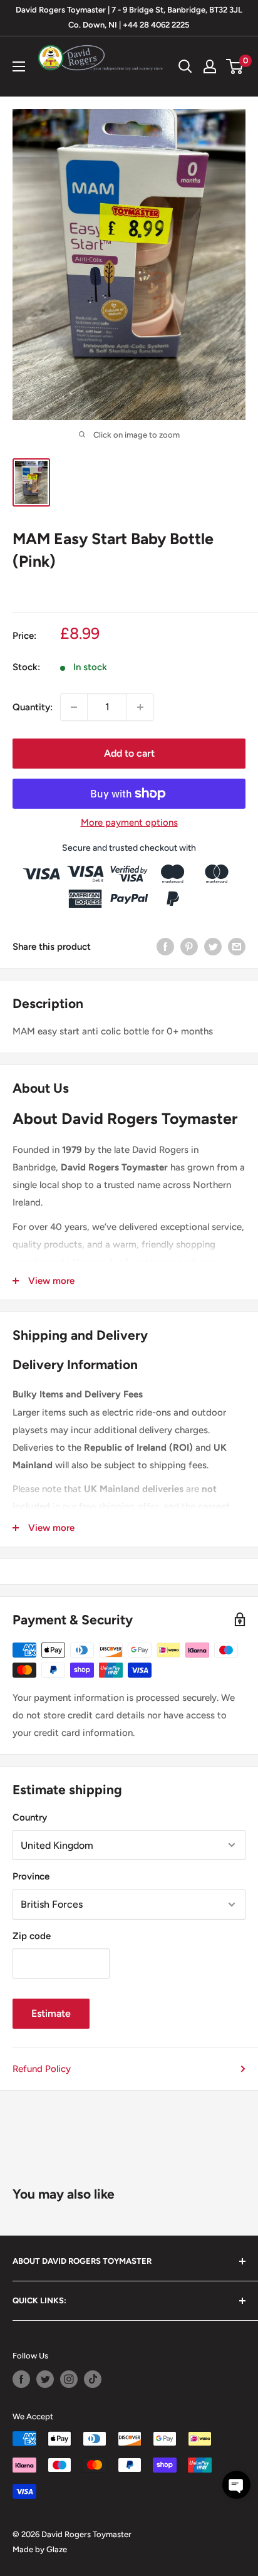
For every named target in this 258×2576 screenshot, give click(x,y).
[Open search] (185, 66)
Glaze (57, 2549)
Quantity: (33, 707)
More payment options (129, 823)
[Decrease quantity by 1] (74, 707)
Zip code (32, 1936)
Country (30, 1817)
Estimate (51, 2013)
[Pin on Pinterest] (189, 946)
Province (31, 1876)
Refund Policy (42, 2069)
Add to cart (129, 753)
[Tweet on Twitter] (213, 946)
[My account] (210, 66)
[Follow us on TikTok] (93, 2379)
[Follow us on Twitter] (45, 2379)
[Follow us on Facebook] (21, 2379)
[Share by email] (237, 946)
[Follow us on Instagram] (69, 2379)
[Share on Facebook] (165, 946)
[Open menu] (19, 66)
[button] (236, 2485)
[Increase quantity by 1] (140, 707)
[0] (235, 66)
